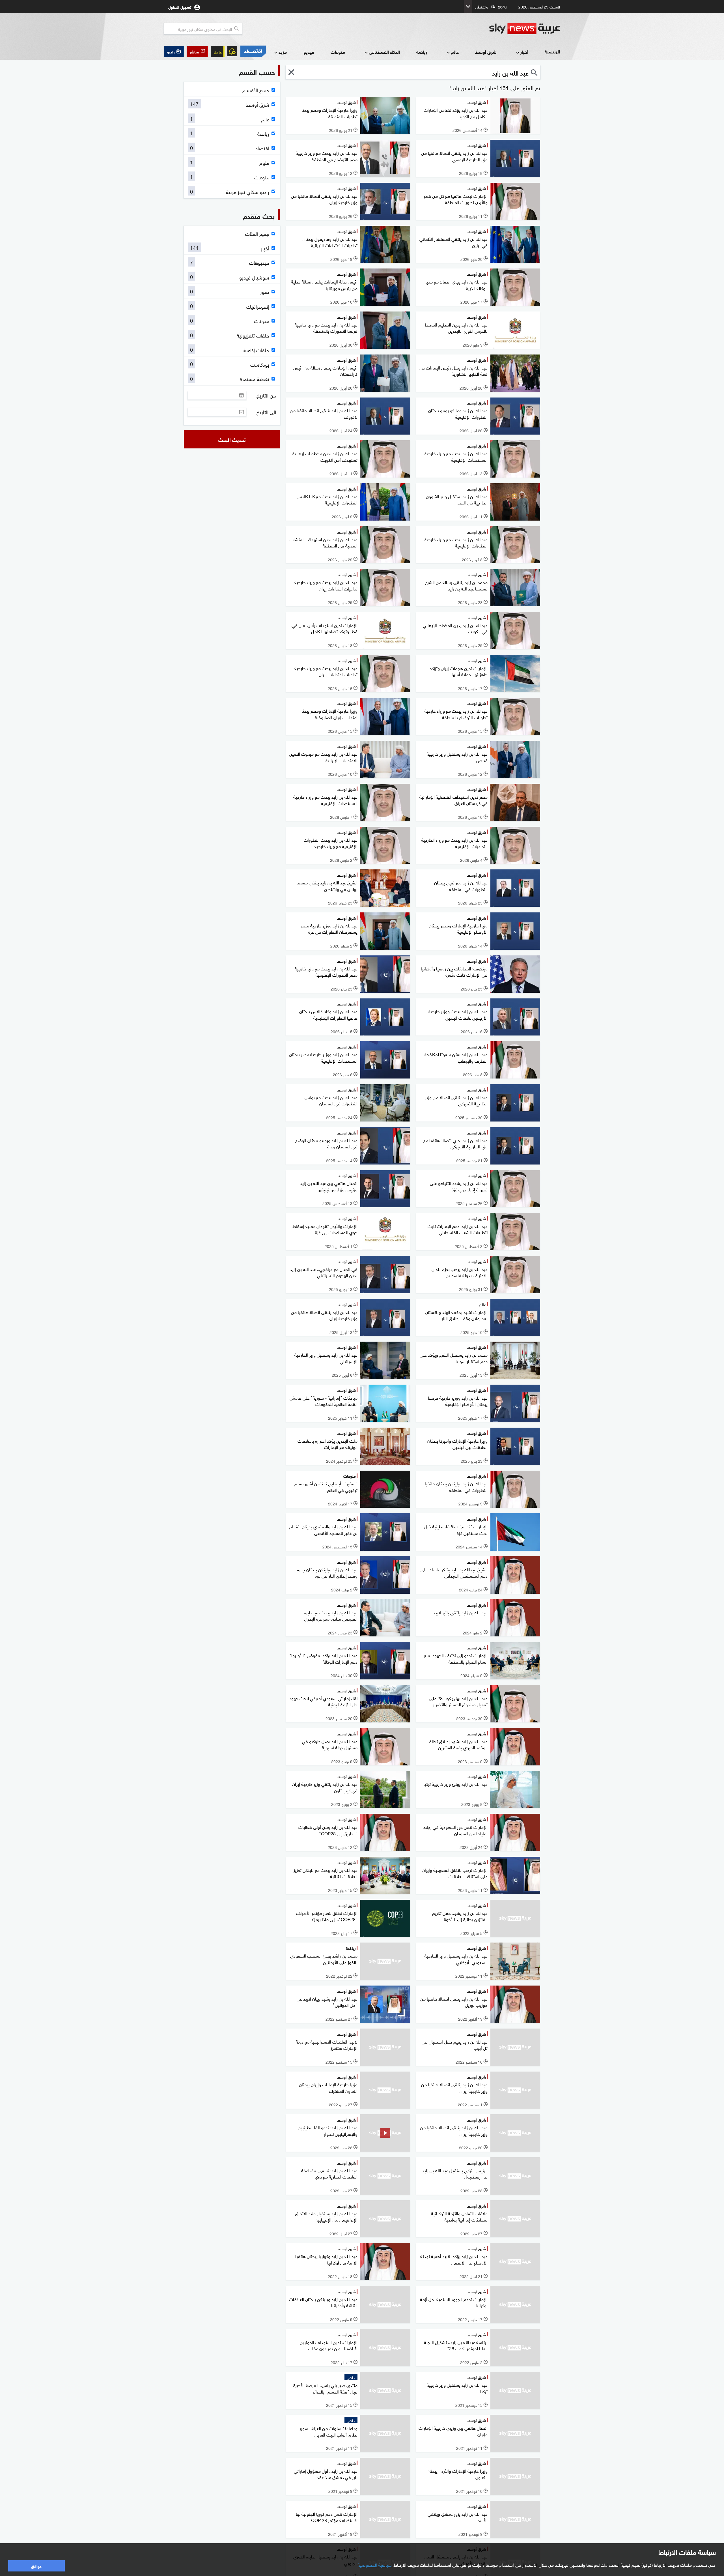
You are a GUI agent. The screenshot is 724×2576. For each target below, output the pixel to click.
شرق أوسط (486, 52)
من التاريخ (266, 395)
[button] (197, 51)
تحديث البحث (232, 439)
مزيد (283, 52)
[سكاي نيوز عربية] (525, 29)
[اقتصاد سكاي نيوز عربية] (253, 51)
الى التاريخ (266, 412)
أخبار (524, 52)
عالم (455, 52)
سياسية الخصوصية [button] (375, 2564)
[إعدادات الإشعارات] (232, 51)
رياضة (422, 52)
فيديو (309, 52)
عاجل (218, 51)
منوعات (338, 52)
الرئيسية (552, 51)
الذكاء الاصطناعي (384, 52)
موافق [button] (36, 2566)
